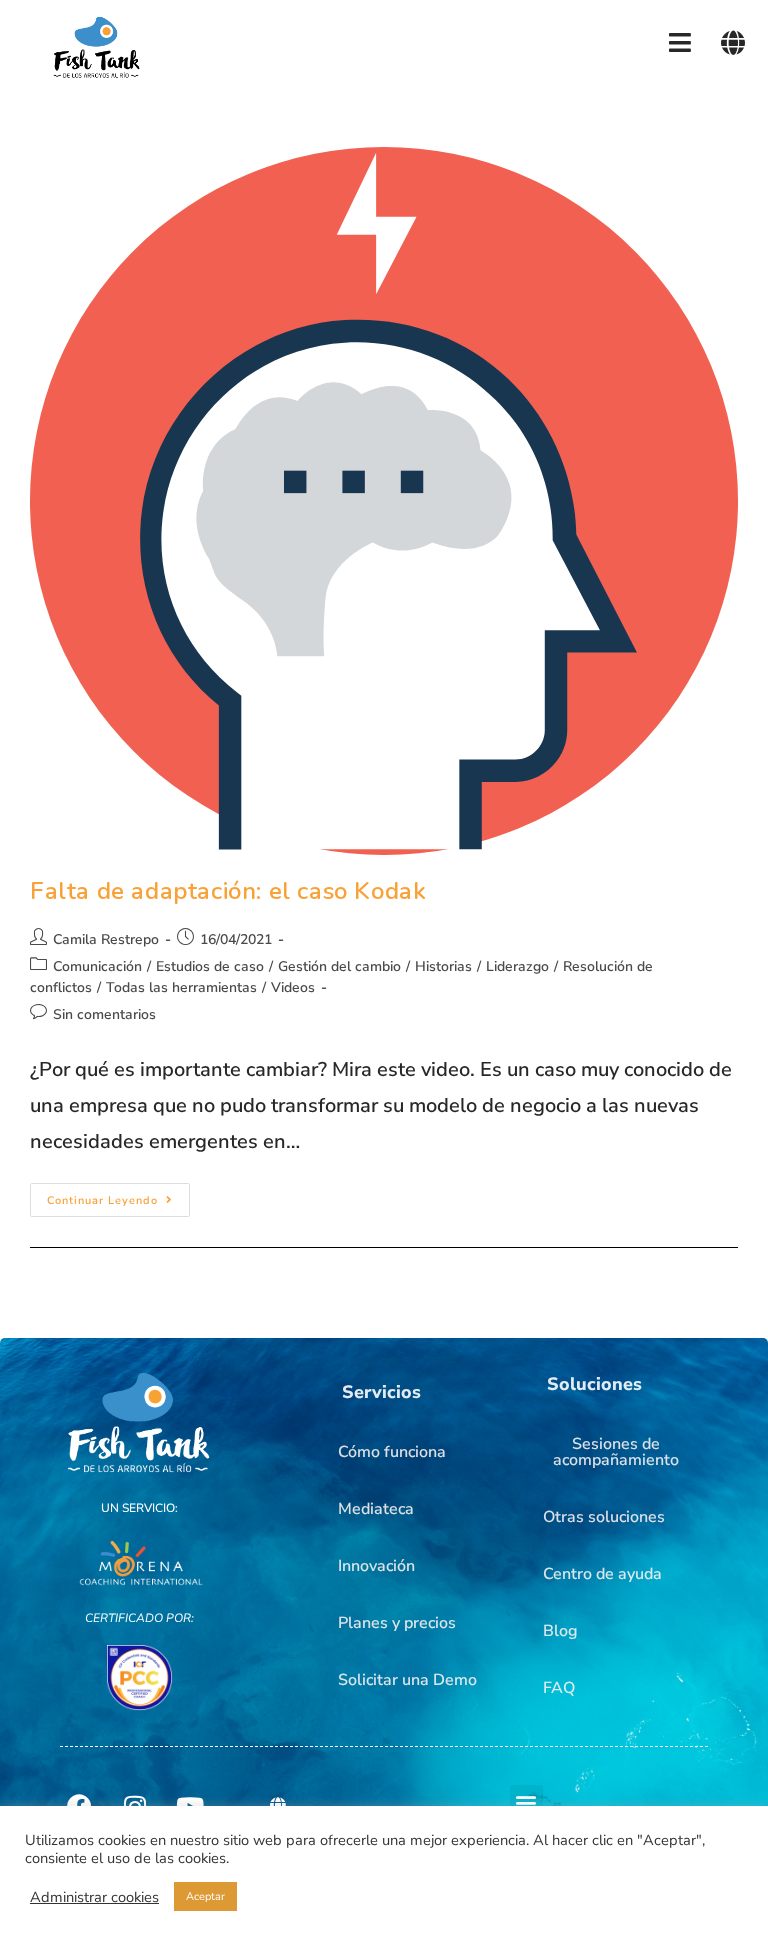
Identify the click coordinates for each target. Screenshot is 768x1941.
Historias (443, 966)
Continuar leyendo (118, 1195)
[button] (381, 1392)
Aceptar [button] (205, 1896)
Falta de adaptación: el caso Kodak (228, 891)
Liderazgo (517, 966)
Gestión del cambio (339, 966)
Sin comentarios (104, 1014)
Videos (293, 987)
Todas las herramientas (181, 987)
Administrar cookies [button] (94, 1897)
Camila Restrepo (106, 939)
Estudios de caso (210, 966)
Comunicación (97, 966)
